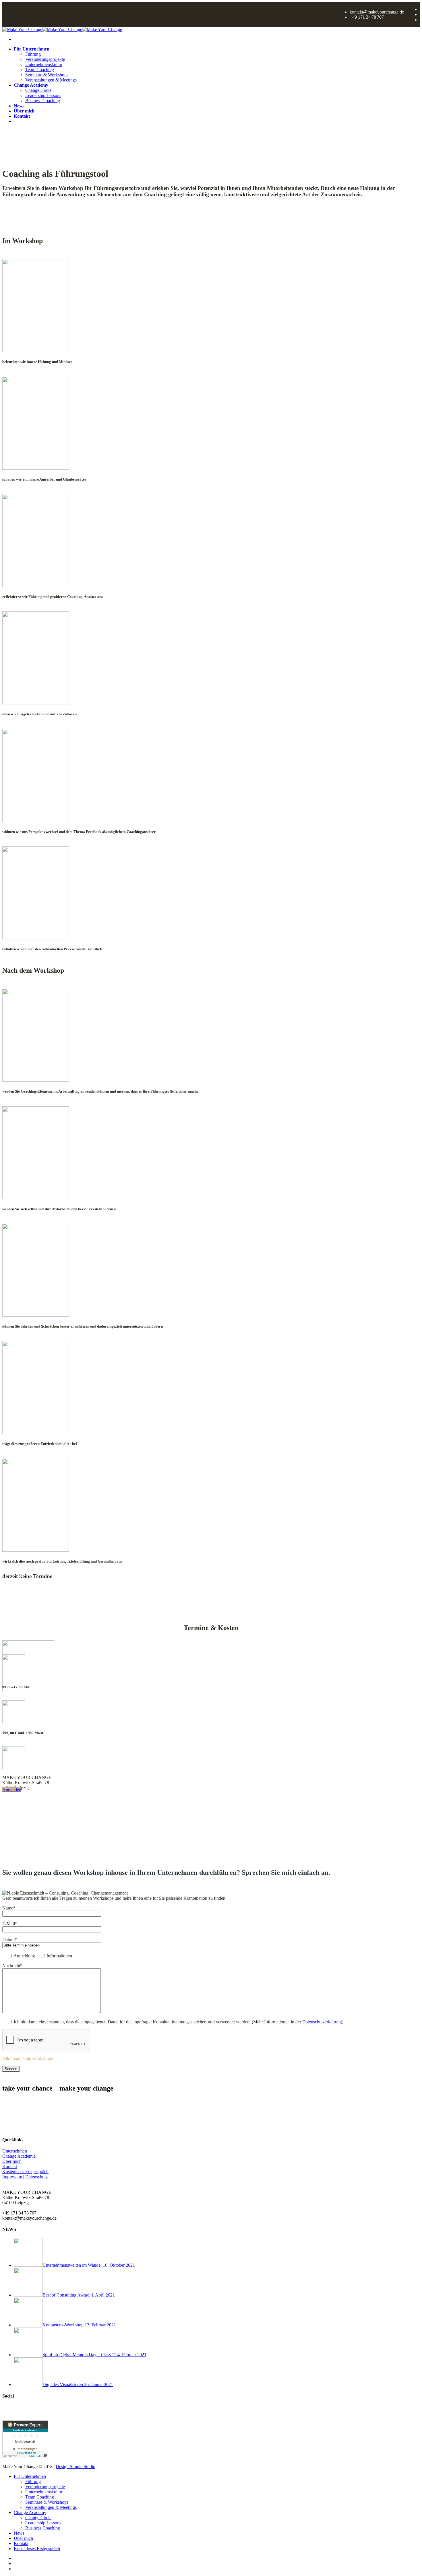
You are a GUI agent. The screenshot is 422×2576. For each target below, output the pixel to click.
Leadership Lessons (43, 95)
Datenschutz (36, 2177)
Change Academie (19, 2156)
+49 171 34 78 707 (367, 17)
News (19, 106)
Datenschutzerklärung (322, 2022)
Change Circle (38, 90)
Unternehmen (15, 2151)
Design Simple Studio (76, 2467)
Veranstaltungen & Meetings (51, 80)
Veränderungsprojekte (45, 59)
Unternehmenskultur (44, 64)
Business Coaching (43, 101)
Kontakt (22, 116)
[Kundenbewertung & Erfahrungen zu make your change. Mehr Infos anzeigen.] (25, 2457)
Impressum (12, 2177)
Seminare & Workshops (47, 75)
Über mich (24, 111)
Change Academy (31, 85)
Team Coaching (40, 70)
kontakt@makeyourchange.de (377, 12)
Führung (33, 54)
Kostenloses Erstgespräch (38, 121)
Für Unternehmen (32, 49)
